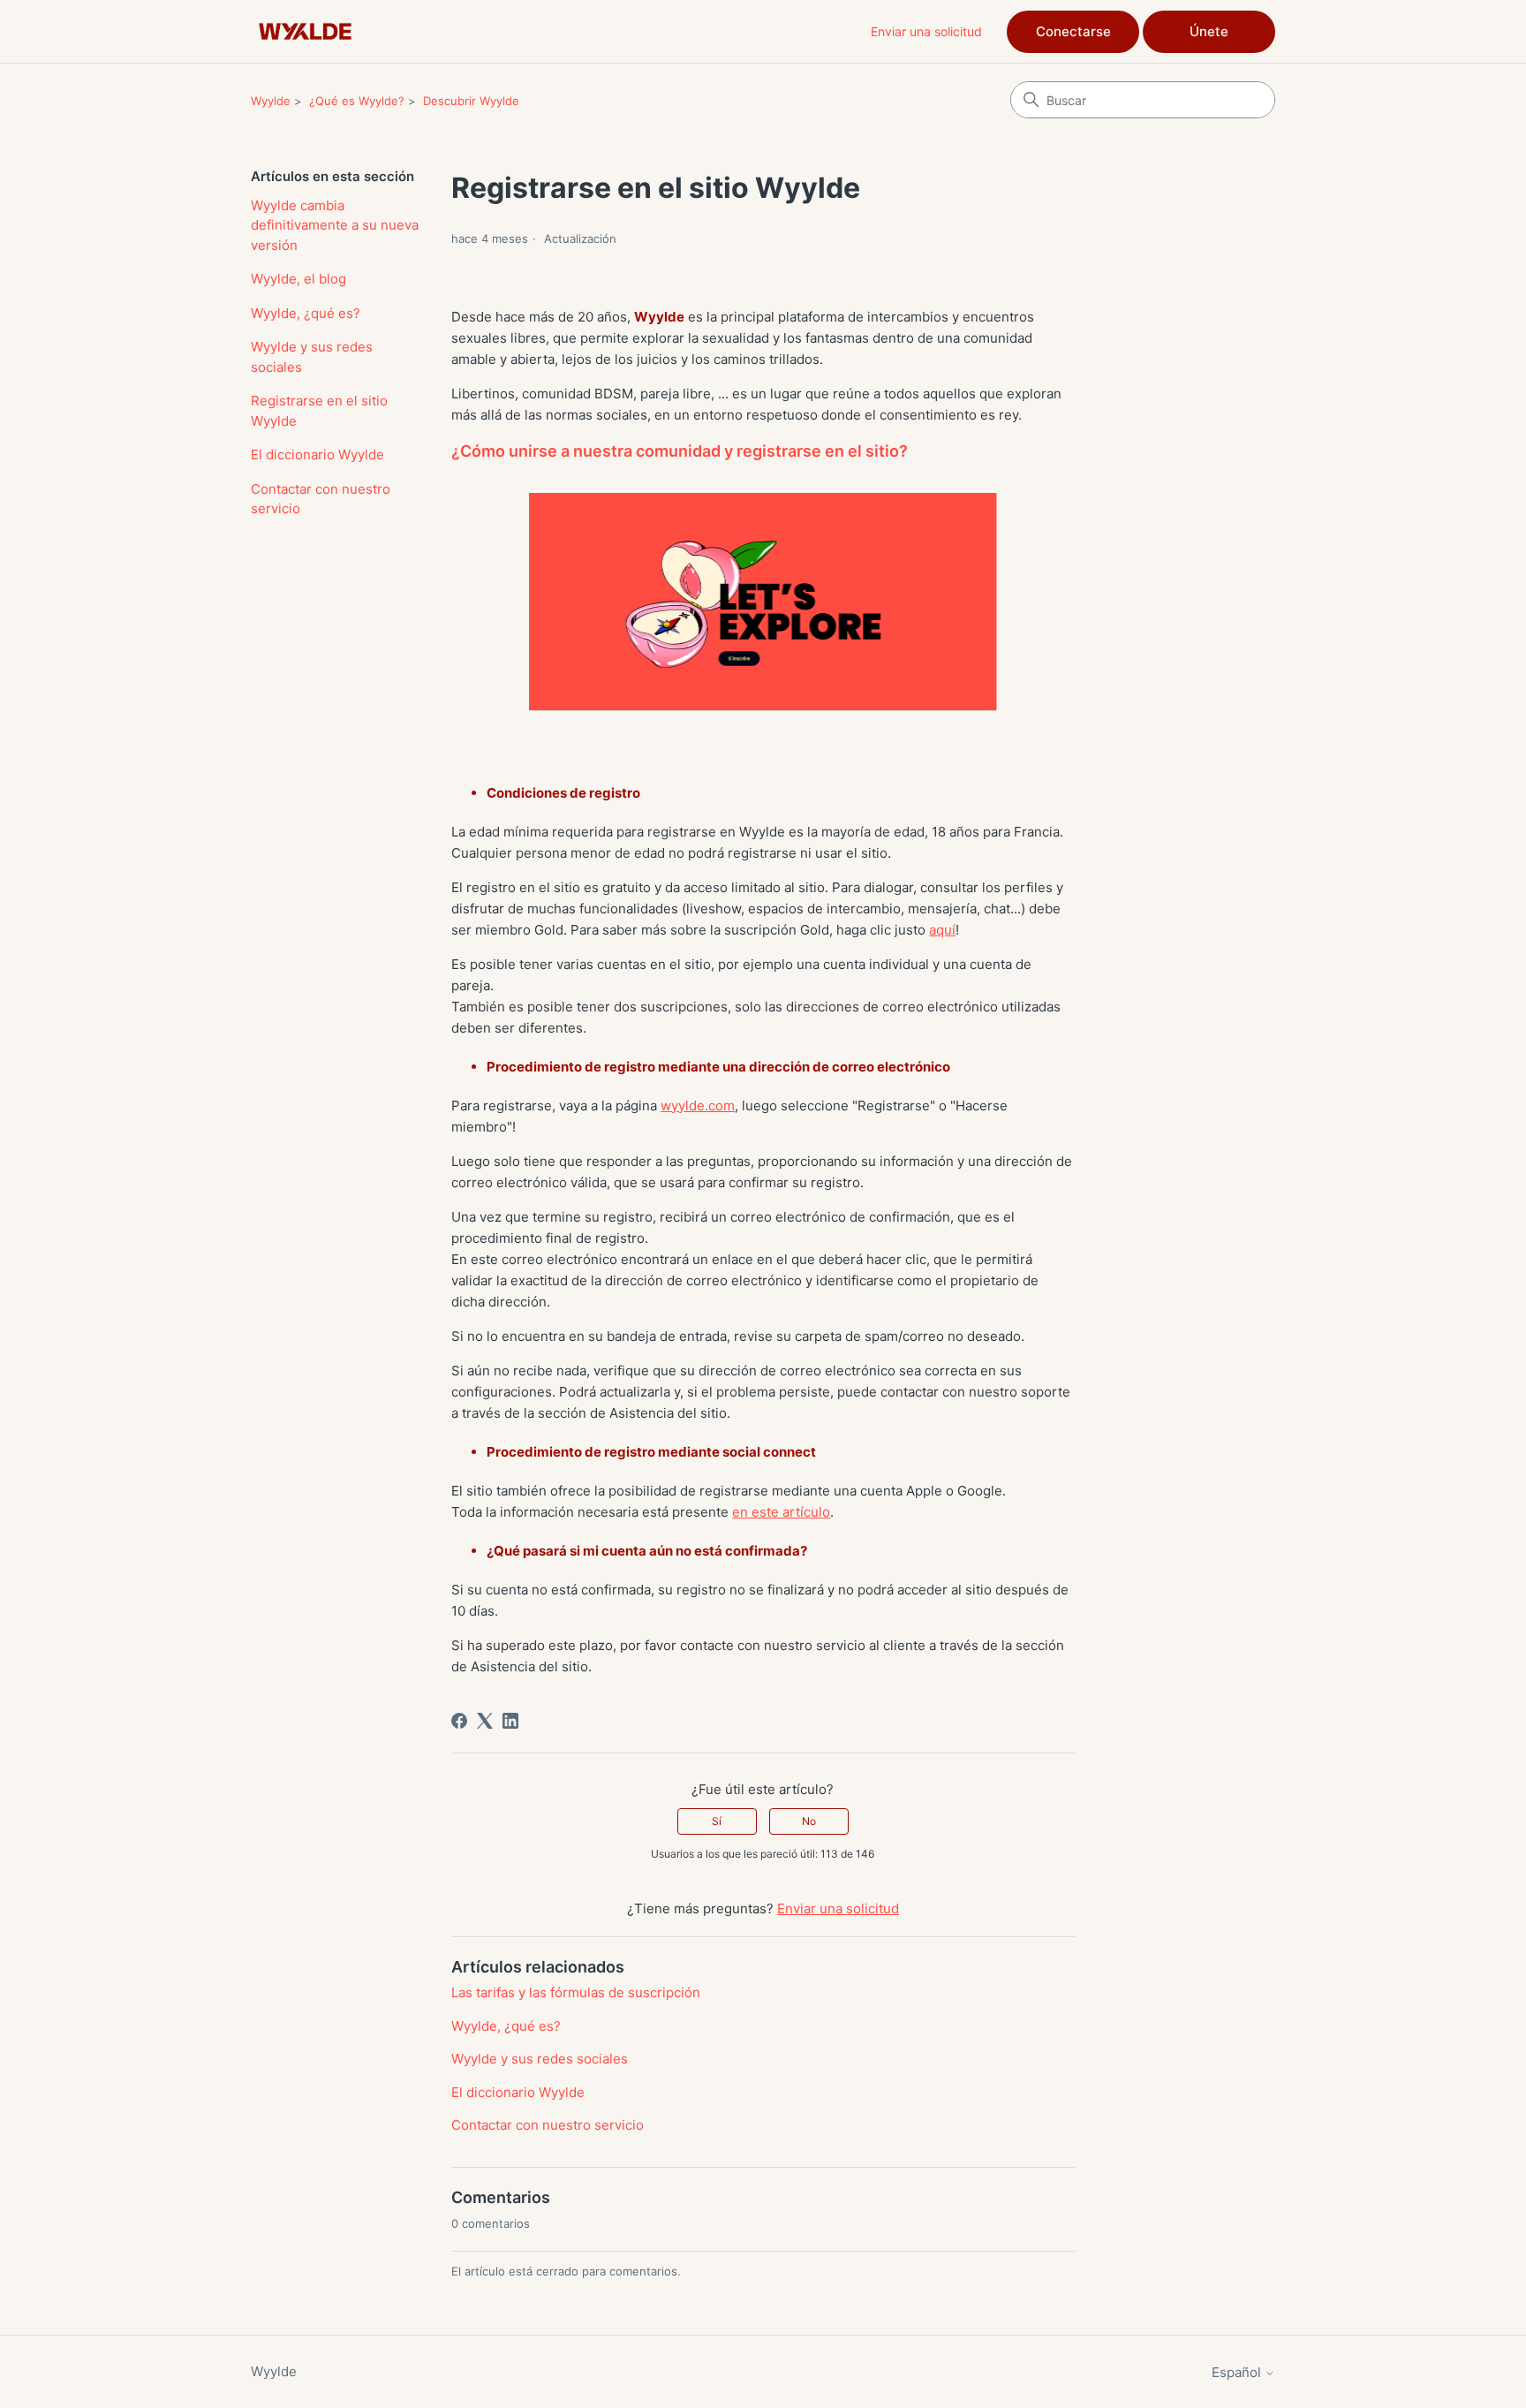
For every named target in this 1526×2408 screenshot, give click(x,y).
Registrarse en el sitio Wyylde (319, 411)
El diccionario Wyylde (317, 454)
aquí (942, 930)
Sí (717, 1821)
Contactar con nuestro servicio (321, 499)
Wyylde (271, 101)
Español (1238, 2372)
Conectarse (1073, 31)
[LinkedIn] (510, 1721)
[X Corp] (485, 1721)
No (809, 1821)
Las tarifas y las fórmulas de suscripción (576, 1992)
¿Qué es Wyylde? (357, 101)
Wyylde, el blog (298, 279)
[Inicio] (305, 31)
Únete (1209, 31)
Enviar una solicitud (926, 31)
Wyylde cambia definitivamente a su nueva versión (335, 225)
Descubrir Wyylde (471, 101)
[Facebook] (459, 1721)
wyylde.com (698, 1106)
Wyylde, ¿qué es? (306, 313)
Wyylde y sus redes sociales (312, 357)
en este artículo (781, 1512)
